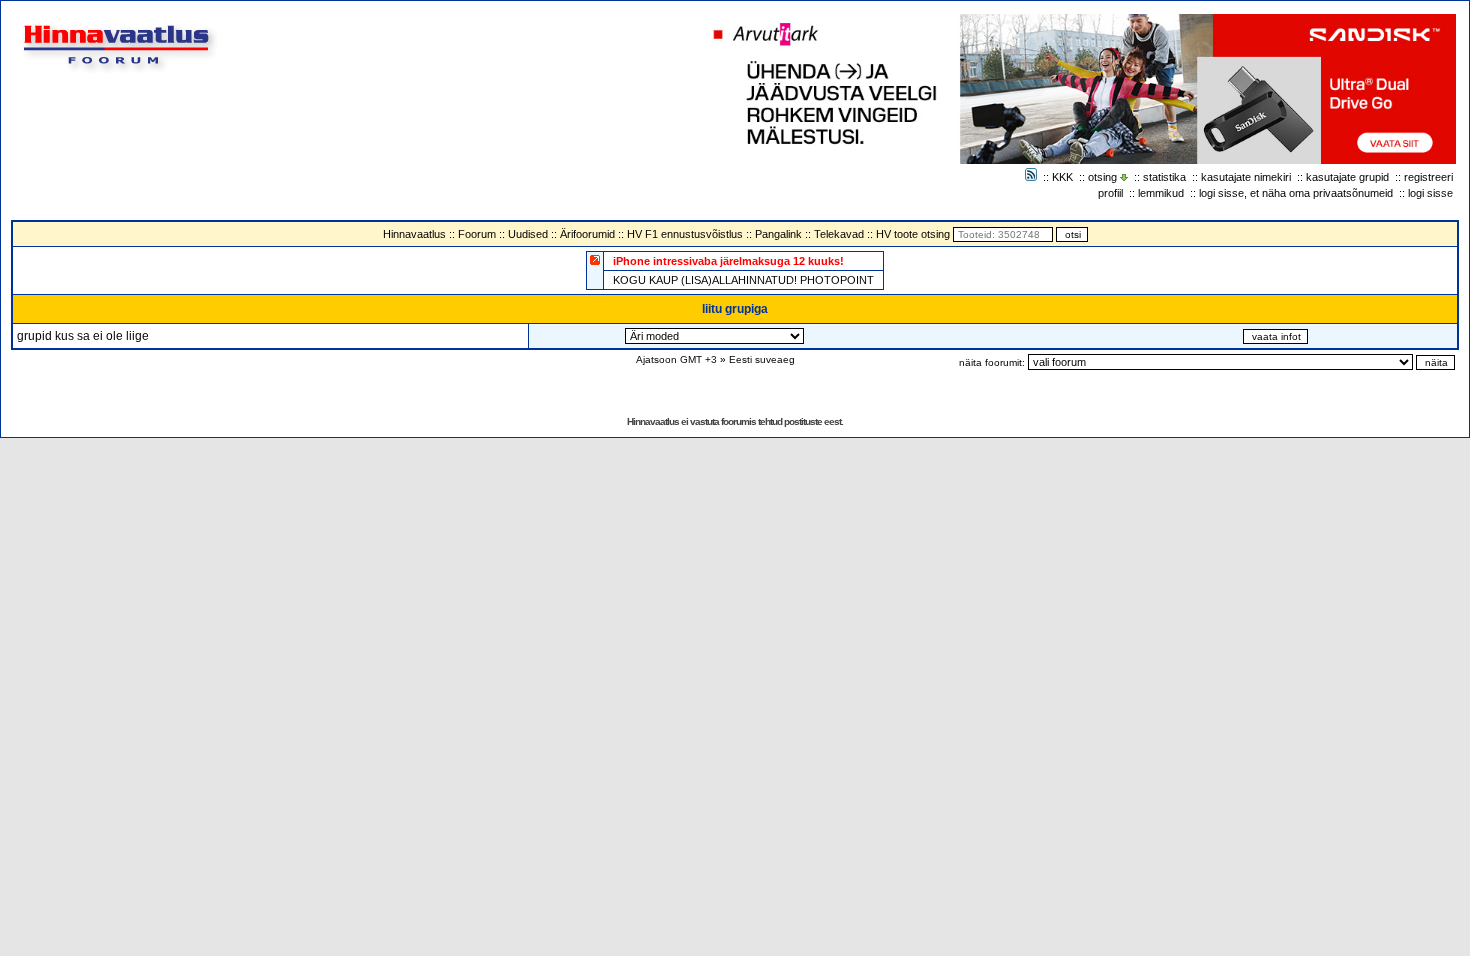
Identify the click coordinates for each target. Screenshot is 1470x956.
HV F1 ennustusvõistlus (685, 234)
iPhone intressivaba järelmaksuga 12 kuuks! (728, 261)
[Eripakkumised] (595, 259)
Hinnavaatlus (414, 234)
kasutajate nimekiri (1246, 177)
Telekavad (839, 234)
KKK (1062, 177)
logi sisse (1430, 193)
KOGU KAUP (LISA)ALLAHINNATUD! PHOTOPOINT (743, 280)
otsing (1102, 177)
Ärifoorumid (587, 234)
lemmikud (1161, 193)
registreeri (1428, 177)
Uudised (528, 234)
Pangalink (778, 234)
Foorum (477, 234)
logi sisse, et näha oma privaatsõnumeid (1296, 193)
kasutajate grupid (1347, 177)
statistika (1164, 177)
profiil (1110, 193)
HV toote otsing (913, 234)
